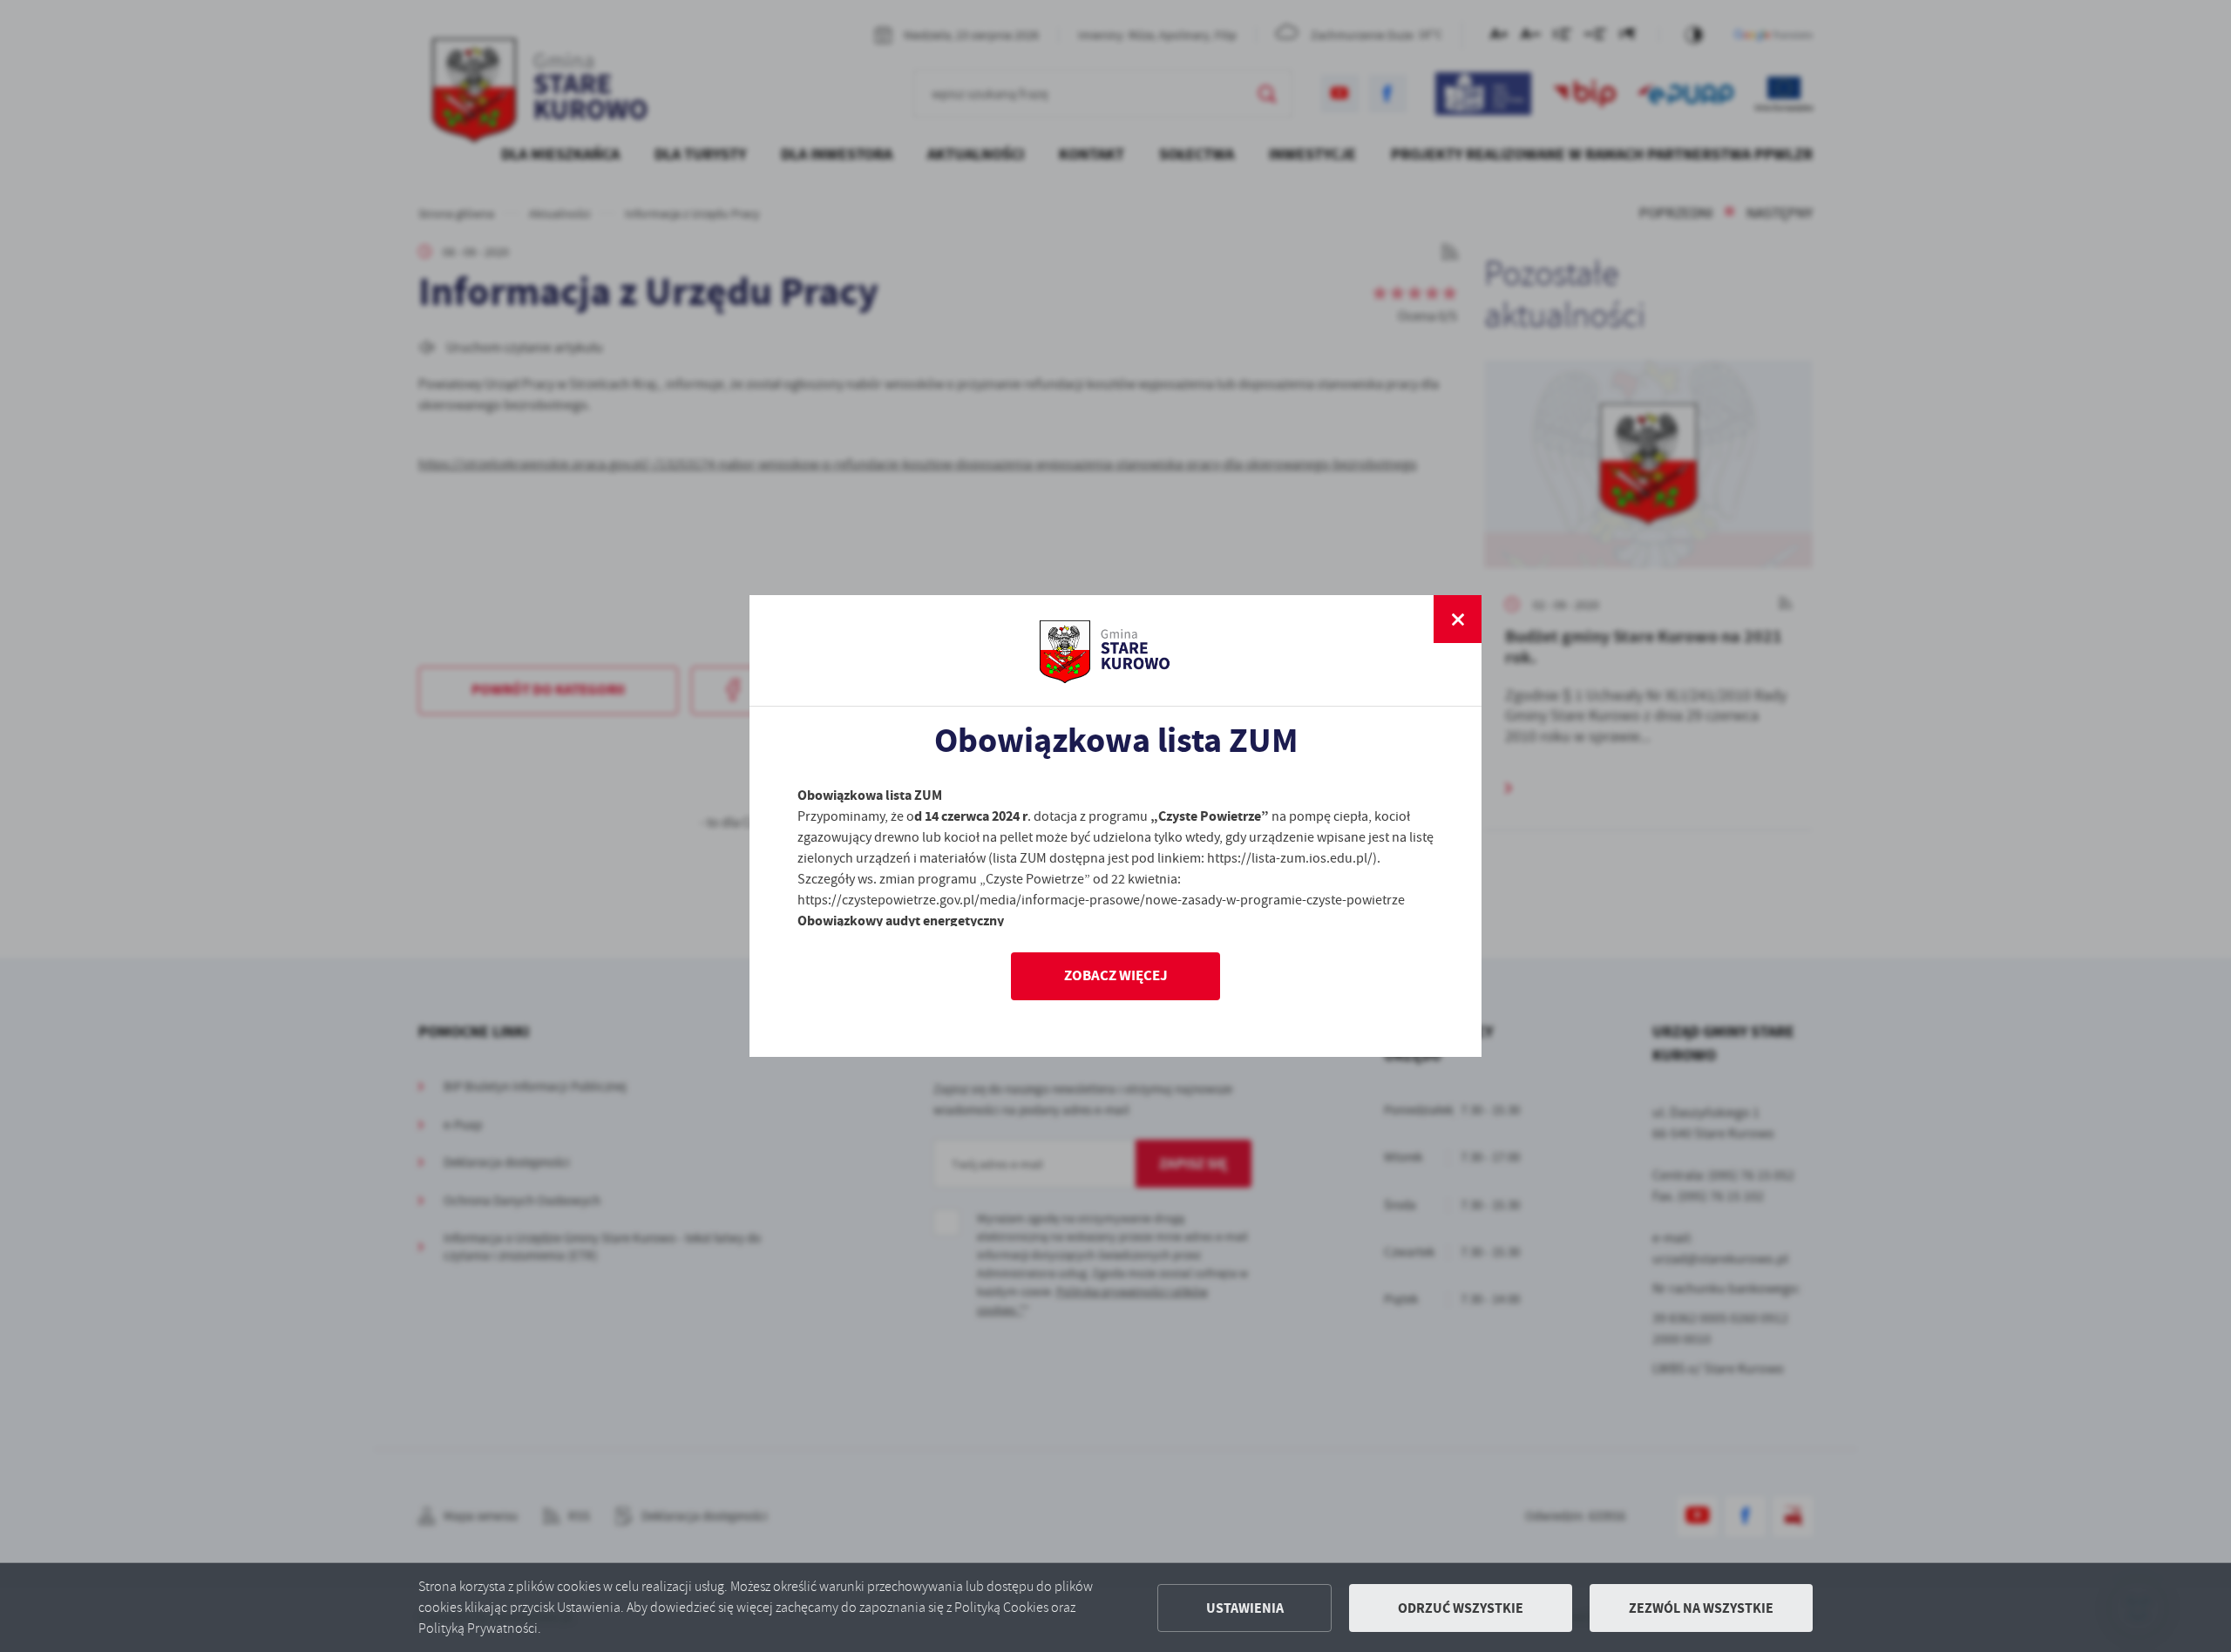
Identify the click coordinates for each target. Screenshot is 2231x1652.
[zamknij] (1458, 619)
